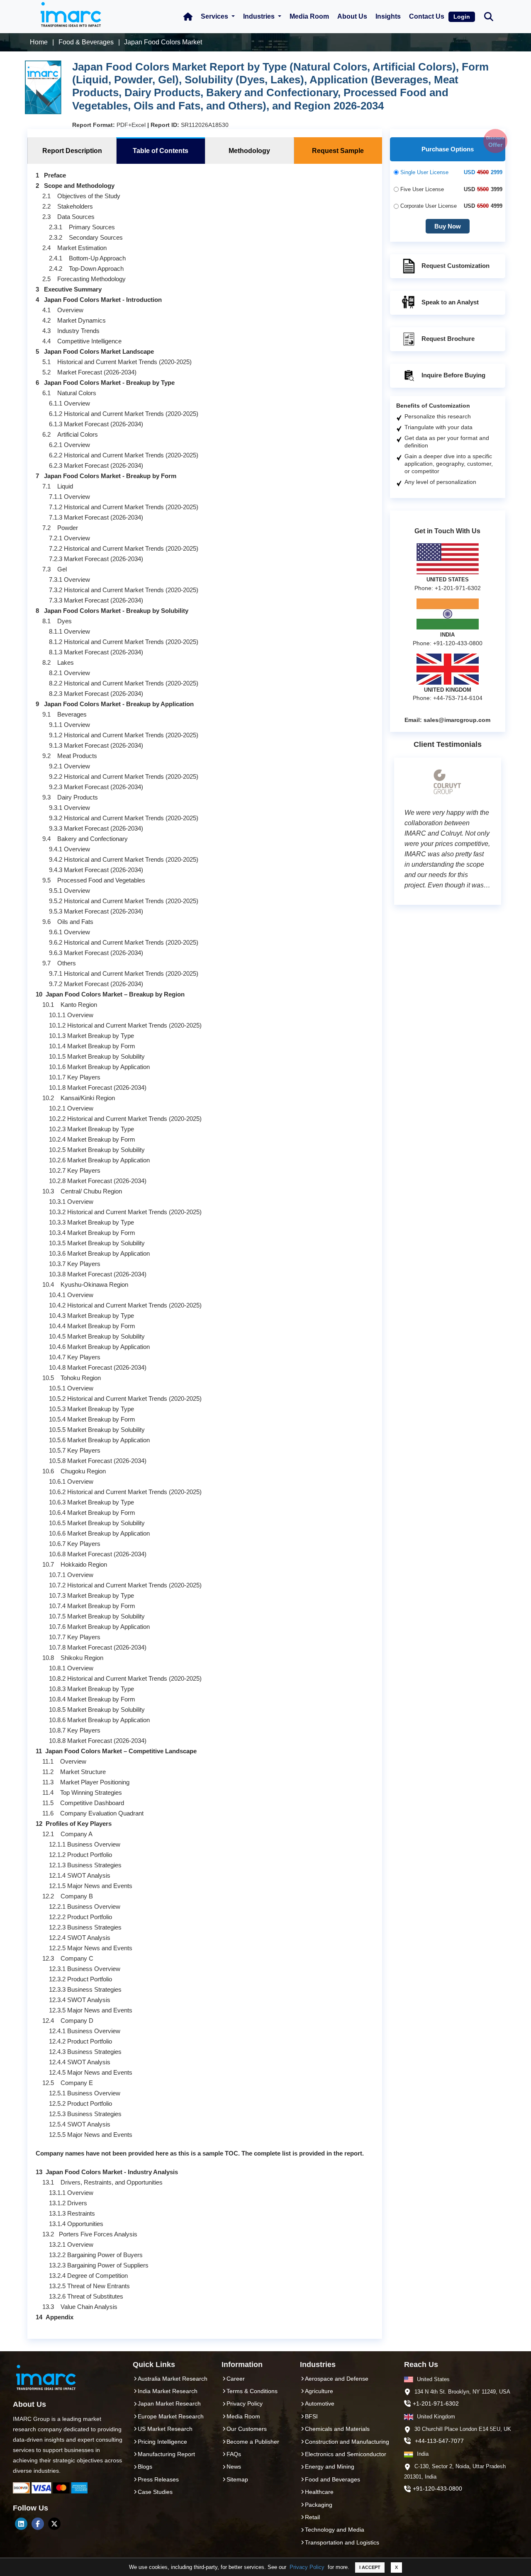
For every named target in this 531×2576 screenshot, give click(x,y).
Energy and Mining (330, 2467)
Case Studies (155, 2492)
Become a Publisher (253, 2442)
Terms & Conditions (252, 2391)
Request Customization (455, 266)
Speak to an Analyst (450, 302)
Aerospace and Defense (337, 2379)
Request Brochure (448, 339)
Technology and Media (335, 2530)
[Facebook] (38, 2524)
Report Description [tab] (72, 151)
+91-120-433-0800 (437, 2489)
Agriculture (319, 2391)
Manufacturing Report (166, 2454)
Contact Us (427, 16)
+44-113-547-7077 (439, 2441)
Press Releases (158, 2479)
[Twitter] (54, 2524)
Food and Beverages (332, 2479)
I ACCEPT (370, 2567)
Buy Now (448, 226)
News (234, 2467)
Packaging (319, 2505)
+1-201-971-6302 (436, 2403)
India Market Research (168, 2391)
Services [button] (215, 16)
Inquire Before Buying (453, 375)
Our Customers (247, 2429)
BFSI (311, 2416)
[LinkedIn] (21, 2524)
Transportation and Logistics (342, 2542)
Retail (312, 2517)
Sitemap (237, 2479)
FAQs (234, 2454)
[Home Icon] (188, 17)
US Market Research (165, 2429)
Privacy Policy (307, 2567)
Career (236, 2379)
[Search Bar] (489, 16)
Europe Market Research (171, 2416)
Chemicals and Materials (337, 2429)
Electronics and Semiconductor (346, 2454)
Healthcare (319, 2492)
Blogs (145, 2467)
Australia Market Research (173, 2379)
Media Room (309, 16)
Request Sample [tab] (338, 151)
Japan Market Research (169, 2403)
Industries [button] (260, 16)
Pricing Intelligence (162, 2442)
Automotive (320, 2403)
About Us (352, 16)
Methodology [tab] (249, 151)
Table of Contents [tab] (161, 151)
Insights (388, 16)
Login (462, 17)
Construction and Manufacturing (347, 2442)
